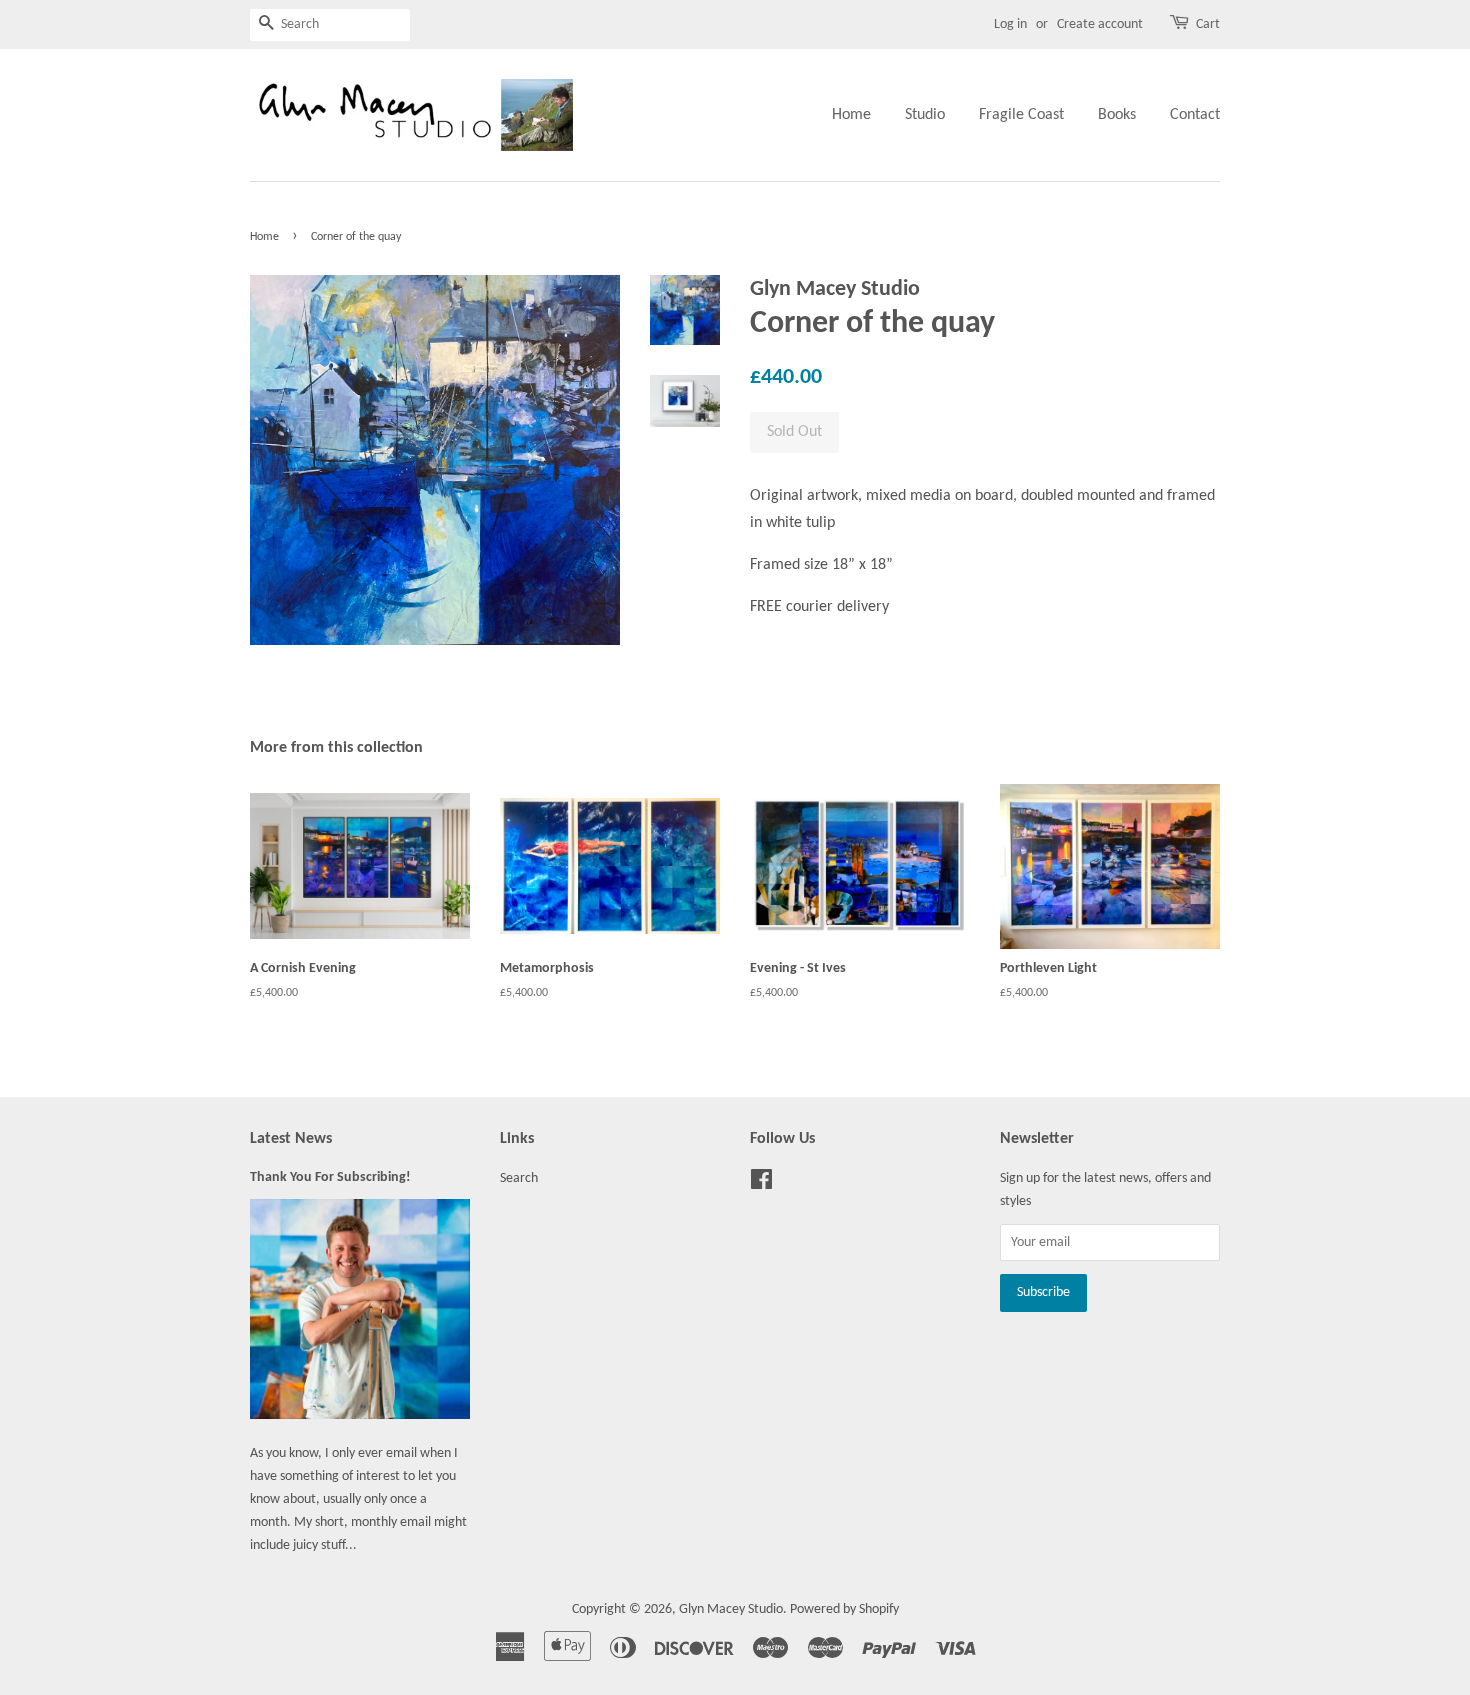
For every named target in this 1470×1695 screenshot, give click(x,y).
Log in (1010, 24)
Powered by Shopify (844, 1609)
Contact (1195, 115)
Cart (1208, 24)
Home (851, 115)
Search (519, 1178)
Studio (925, 115)
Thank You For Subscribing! (330, 1177)
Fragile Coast (1021, 115)
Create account (1100, 24)
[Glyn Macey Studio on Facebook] (761, 1184)
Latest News (291, 1139)
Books (1117, 115)
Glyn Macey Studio (731, 1609)
